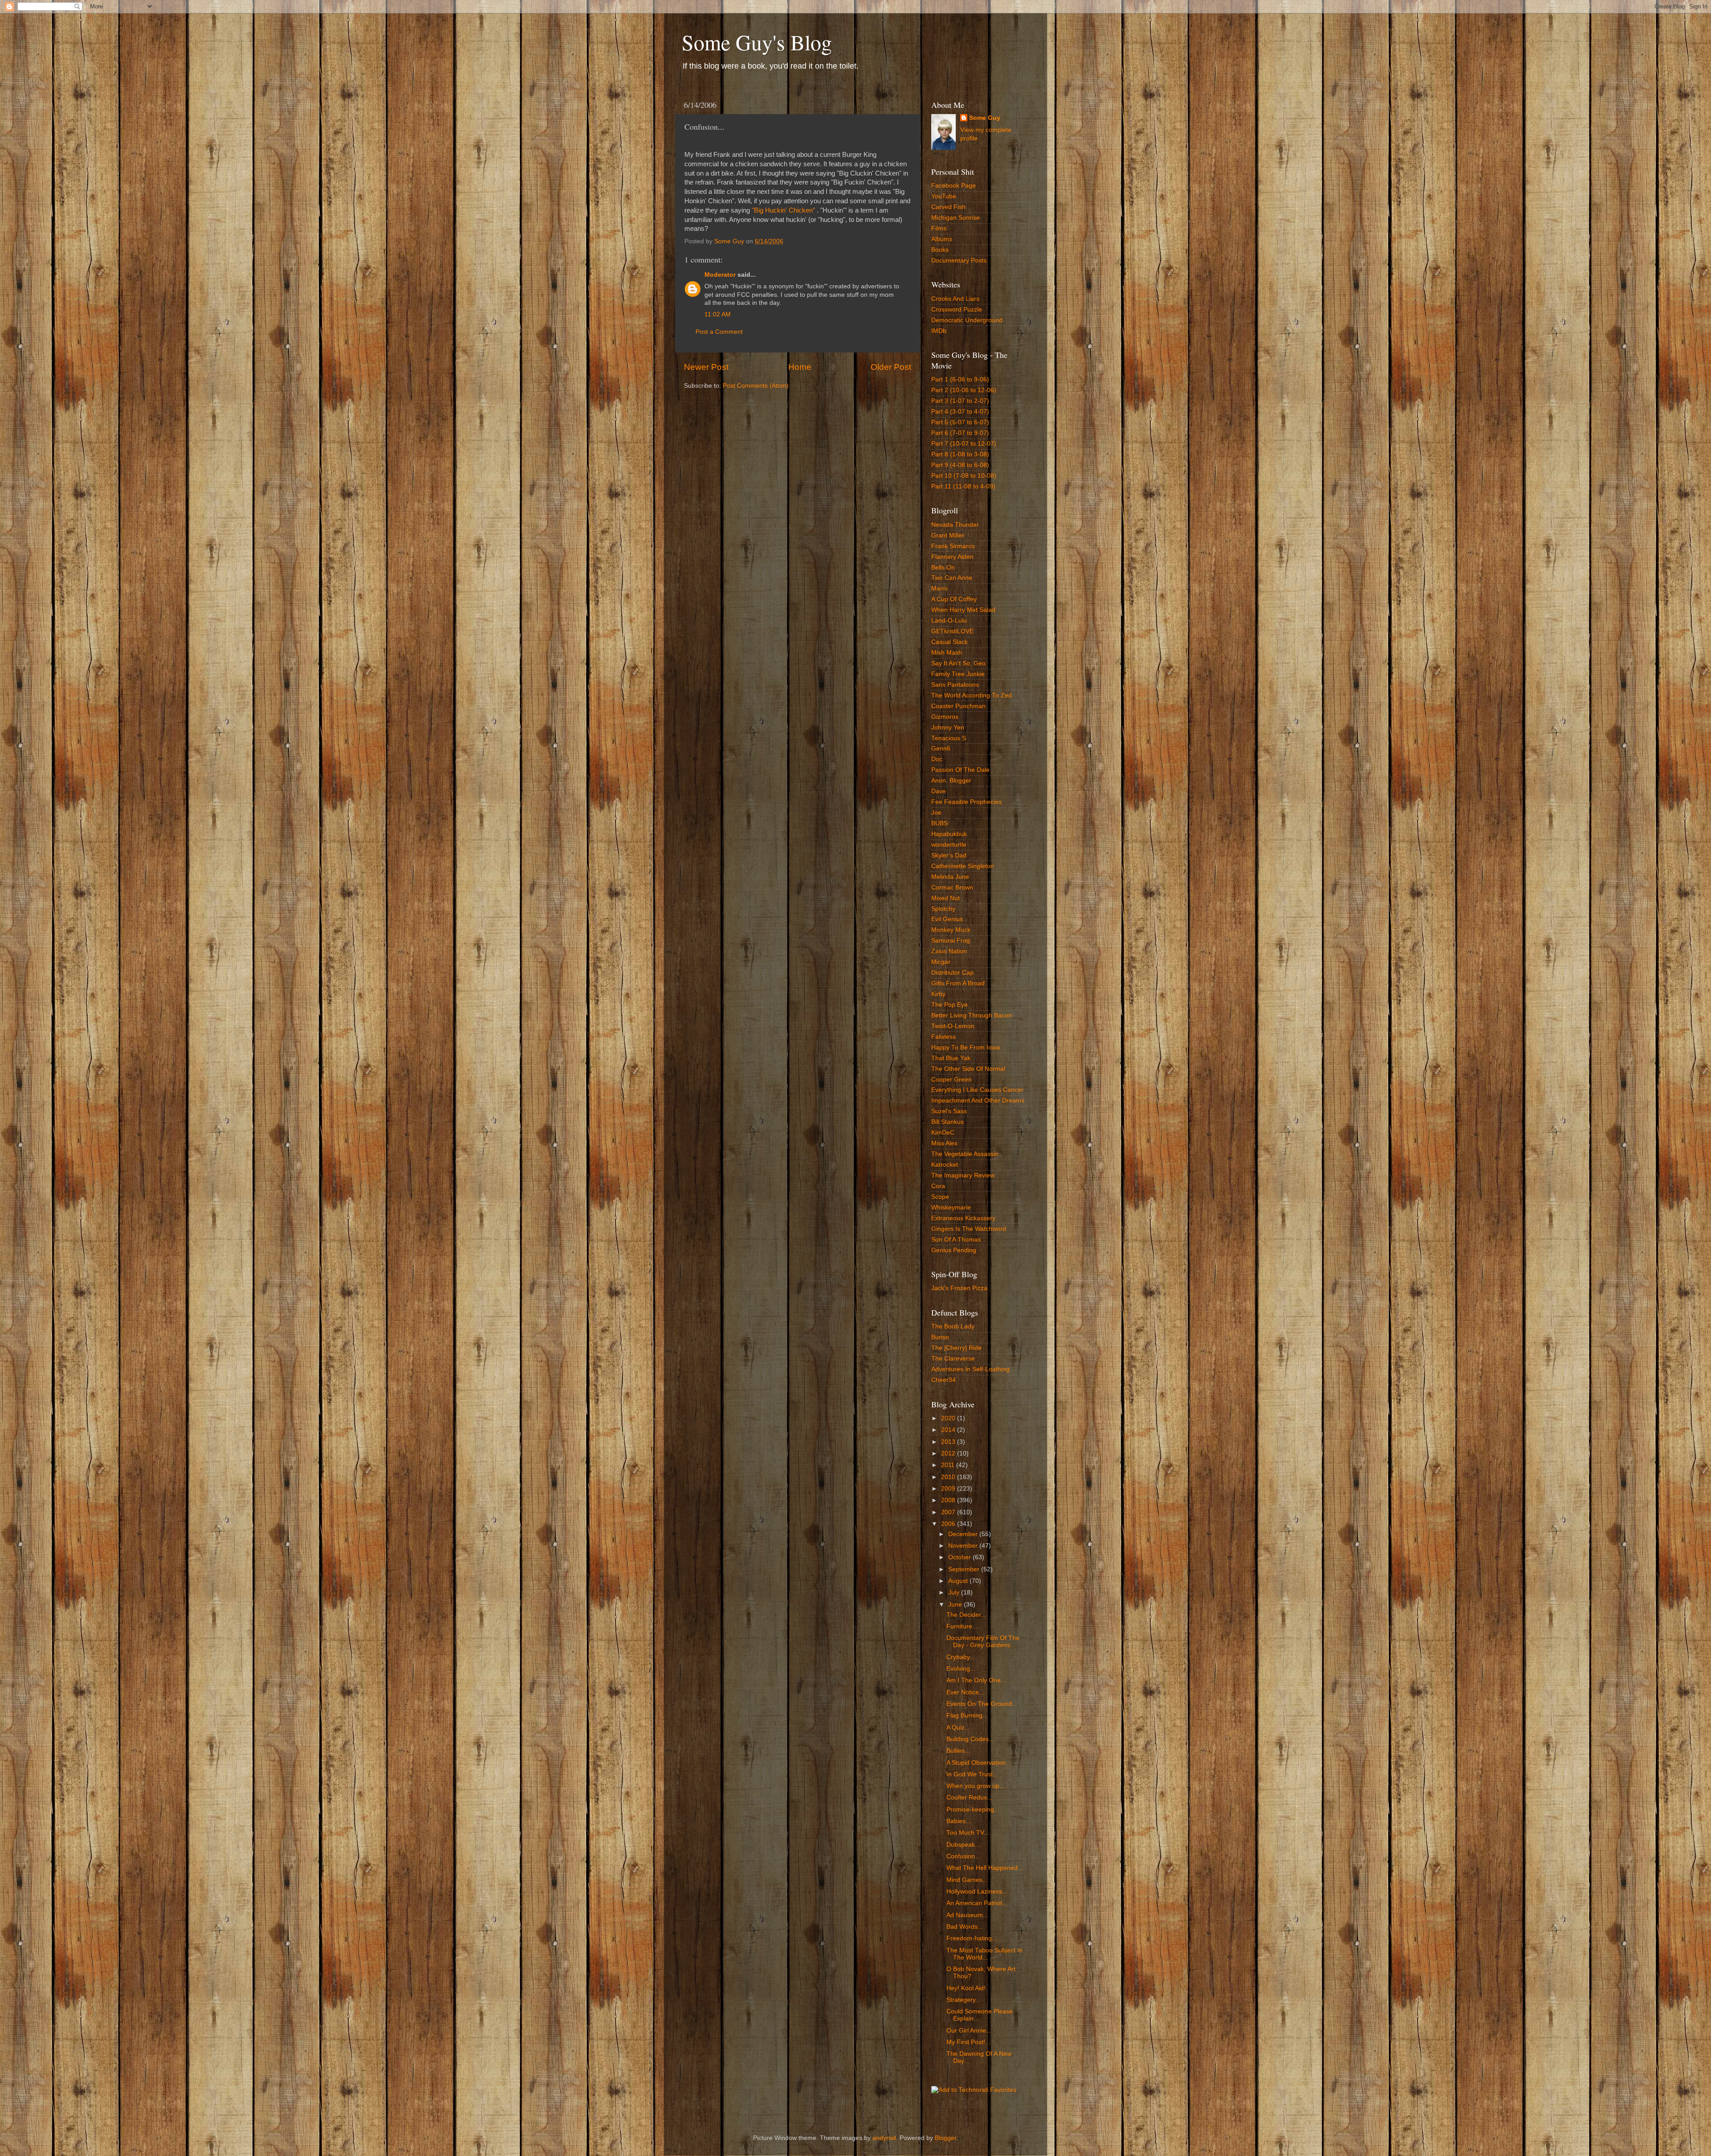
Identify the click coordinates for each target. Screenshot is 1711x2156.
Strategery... (964, 2000)
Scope (940, 1197)
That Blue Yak (951, 1058)
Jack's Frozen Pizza (959, 1288)
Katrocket (945, 1165)
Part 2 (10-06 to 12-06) (964, 390)
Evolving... (961, 1669)
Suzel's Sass (949, 1111)
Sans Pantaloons (955, 685)
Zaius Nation (949, 951)
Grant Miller (948, 535)
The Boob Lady (953, 1326)
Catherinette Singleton (963, 866)
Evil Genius (947, 919)
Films (939, 228)
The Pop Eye (950, 1005)
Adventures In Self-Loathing (970, 1369)
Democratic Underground (967, 320)
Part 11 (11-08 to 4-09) (963, 486)
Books (940, 250)
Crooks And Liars (955, 299)
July (955, 1592)
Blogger (946, 2138)
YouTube (944, 196)
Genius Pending (954, 1250)
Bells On (943, 568)
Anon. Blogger (951, 781)
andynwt (884, 2138)
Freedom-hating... (972, 1938)
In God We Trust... (972, 1774)
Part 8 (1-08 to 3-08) (960, 454)
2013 (949, 1442)
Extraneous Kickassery (963, 1218)
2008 (949, 1500)
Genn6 (941, 748)
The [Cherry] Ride (956, 1348)
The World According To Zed (972, 695)
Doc (937, 759)
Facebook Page (954, 186)
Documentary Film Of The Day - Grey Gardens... (983, 1642)
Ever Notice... (965, 1692)
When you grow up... (976, 1786)
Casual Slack (950, 642)
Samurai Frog (951, 941)
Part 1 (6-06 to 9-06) (960, 379)
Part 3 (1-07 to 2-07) (960, 401)
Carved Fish (948, 207)
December (964, 1534)
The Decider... (966, 1615)
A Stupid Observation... (979, 1763)
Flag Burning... (967, 1715)
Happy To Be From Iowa (966, 1047)
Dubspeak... (963, 1845)
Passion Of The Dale (960, 770)
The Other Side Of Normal (968, 1069)
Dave (939, 791)
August (959, 1581)
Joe (936, 813)
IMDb (939, 331)
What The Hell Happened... (985, 1868)
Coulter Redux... (969, 1797)
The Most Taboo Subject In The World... (984, 1954)
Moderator (720, 275)
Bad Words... (965, 1927)
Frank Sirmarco (953, 546)
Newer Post (706, 367)
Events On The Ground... (982, 1704)
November (964, 1546)
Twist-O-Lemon (953, 1026)
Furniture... (962, 1626)
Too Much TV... (968, 1833)
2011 (949, 1465)
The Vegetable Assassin (965, 1154)
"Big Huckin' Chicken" (783, 210)
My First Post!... (968, 2042)
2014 (949, 1430)
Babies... (959, 1821)
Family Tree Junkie (958, 674)
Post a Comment (719, 332)
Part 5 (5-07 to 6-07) (960, 422)
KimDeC (943, 1133)
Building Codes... (970, 1739)
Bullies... (958, 1751)
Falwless (944, 1037)
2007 (949, 1512)
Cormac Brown (952, 887)
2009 (949, 1489)
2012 (949, 1453)
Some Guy (985, 118)
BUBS (939, 823)
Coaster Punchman (958, 706)
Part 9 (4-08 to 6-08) (960, 465)
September (965, 1569)
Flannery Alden (952, 557)
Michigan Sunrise (956, 218)
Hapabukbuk (949, 834)
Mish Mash (947, 653)
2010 (949, 1477)
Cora (938, 1186)
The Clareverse (953, 1359)
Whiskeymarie (951, 1207)
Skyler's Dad (949, 855)
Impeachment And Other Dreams (978, 1101)
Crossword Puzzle (957, 309)
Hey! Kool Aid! (966, 1988)
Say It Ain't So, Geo (958, 663)
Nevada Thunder (955, 525)
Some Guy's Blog (757, 42)
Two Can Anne (952, 578)
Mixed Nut (946, 898)
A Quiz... (958, 1728)
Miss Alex (944, 1143)
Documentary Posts (959, 260)
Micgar (941, 962)
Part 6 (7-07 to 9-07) (960, 433)
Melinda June (950, 877)
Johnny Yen (948, 728)
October (960, 1557)
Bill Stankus (948, 1122)
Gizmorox (945, 717)
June (956, 1605)
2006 (949, 1524)
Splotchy (943, 909)
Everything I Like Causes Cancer (977, 1090)
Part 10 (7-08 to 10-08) (964, 476)
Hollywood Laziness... (977, 1892)
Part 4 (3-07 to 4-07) (960, 412)
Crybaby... (961, 1657)
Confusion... (963, 1856)
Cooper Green (952, 1080)
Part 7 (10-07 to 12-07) (964, 444)
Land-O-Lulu (949, 621)
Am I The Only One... (976, 1680)
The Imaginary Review (963, 1175)
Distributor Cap (952, 973)
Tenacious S (949, 738)
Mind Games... (967, 1880)
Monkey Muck (951, 930)
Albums (942, 239)
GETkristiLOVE (952, 631)
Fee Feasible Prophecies (966, 802)
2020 (949, 1418)
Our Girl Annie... (969, 2031)
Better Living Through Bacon (972, 1015)
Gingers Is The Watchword (969, 1229)
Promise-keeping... (973, 1810)
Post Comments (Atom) (756, 386)
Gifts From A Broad (958, 983)
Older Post (891, 367)
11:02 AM (718, 314)
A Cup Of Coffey (954, 599)
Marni (939, 588)
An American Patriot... (977, 1903)
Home (800, 367)
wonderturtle (949, 845)
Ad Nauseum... (967, 1915)
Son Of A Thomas (956, 1240)
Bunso (940, 1337)
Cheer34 (944, 1380)
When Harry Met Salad (963, 610)
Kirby (938, 994)
